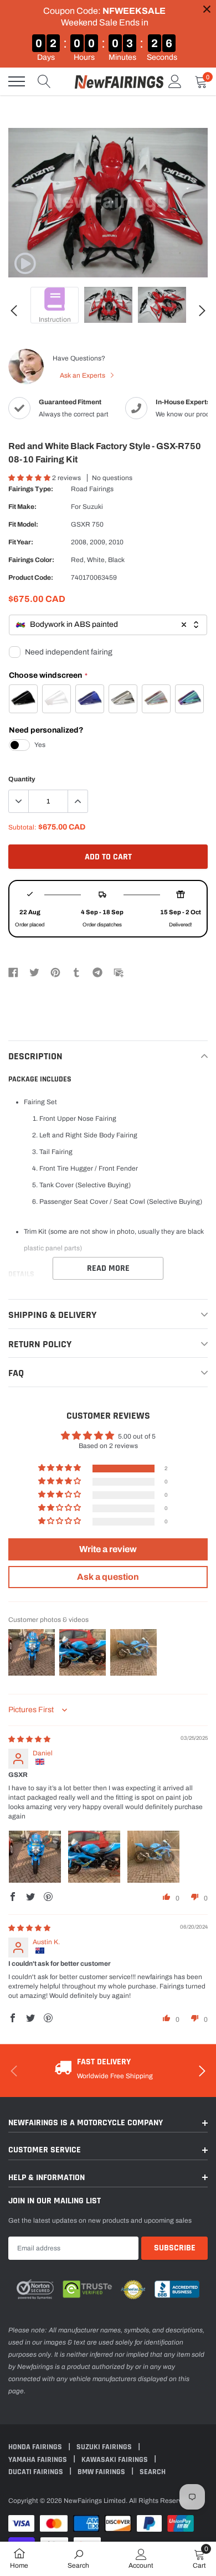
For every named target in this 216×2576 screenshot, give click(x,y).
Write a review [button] (108, 1549)
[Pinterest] (55, 972)
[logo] (119, 81)
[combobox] (108, 625)
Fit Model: (23, 524)
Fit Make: (22, 507)
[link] (25, 264)
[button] (30, 478)
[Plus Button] (78, 801)
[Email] (119, 972)
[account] (175, 81)
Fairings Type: (31, 489)
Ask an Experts (83, 375)
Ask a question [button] (108, 1577)
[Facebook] (13, 972)
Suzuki (93, 507)
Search (153, 2472)
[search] (44, 81)
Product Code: (31, 578)
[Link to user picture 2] (94, 1857)
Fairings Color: (31, 560)
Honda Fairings (36, 2447)
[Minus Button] (19, 801)
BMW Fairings (102, 2472)
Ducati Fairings (37, 2472)
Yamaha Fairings (38, 2460)
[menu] (17, 81)
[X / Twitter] (34, 972)
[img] (29, 1739)
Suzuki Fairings (105, 2447)
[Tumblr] (76, 972)
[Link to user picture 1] (35, 1857)
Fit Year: (21, 542)
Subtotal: (22, 827)
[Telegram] (97, 972)
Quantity (22, 779)
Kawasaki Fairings (115, 2460)
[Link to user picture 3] (153, 1857)
